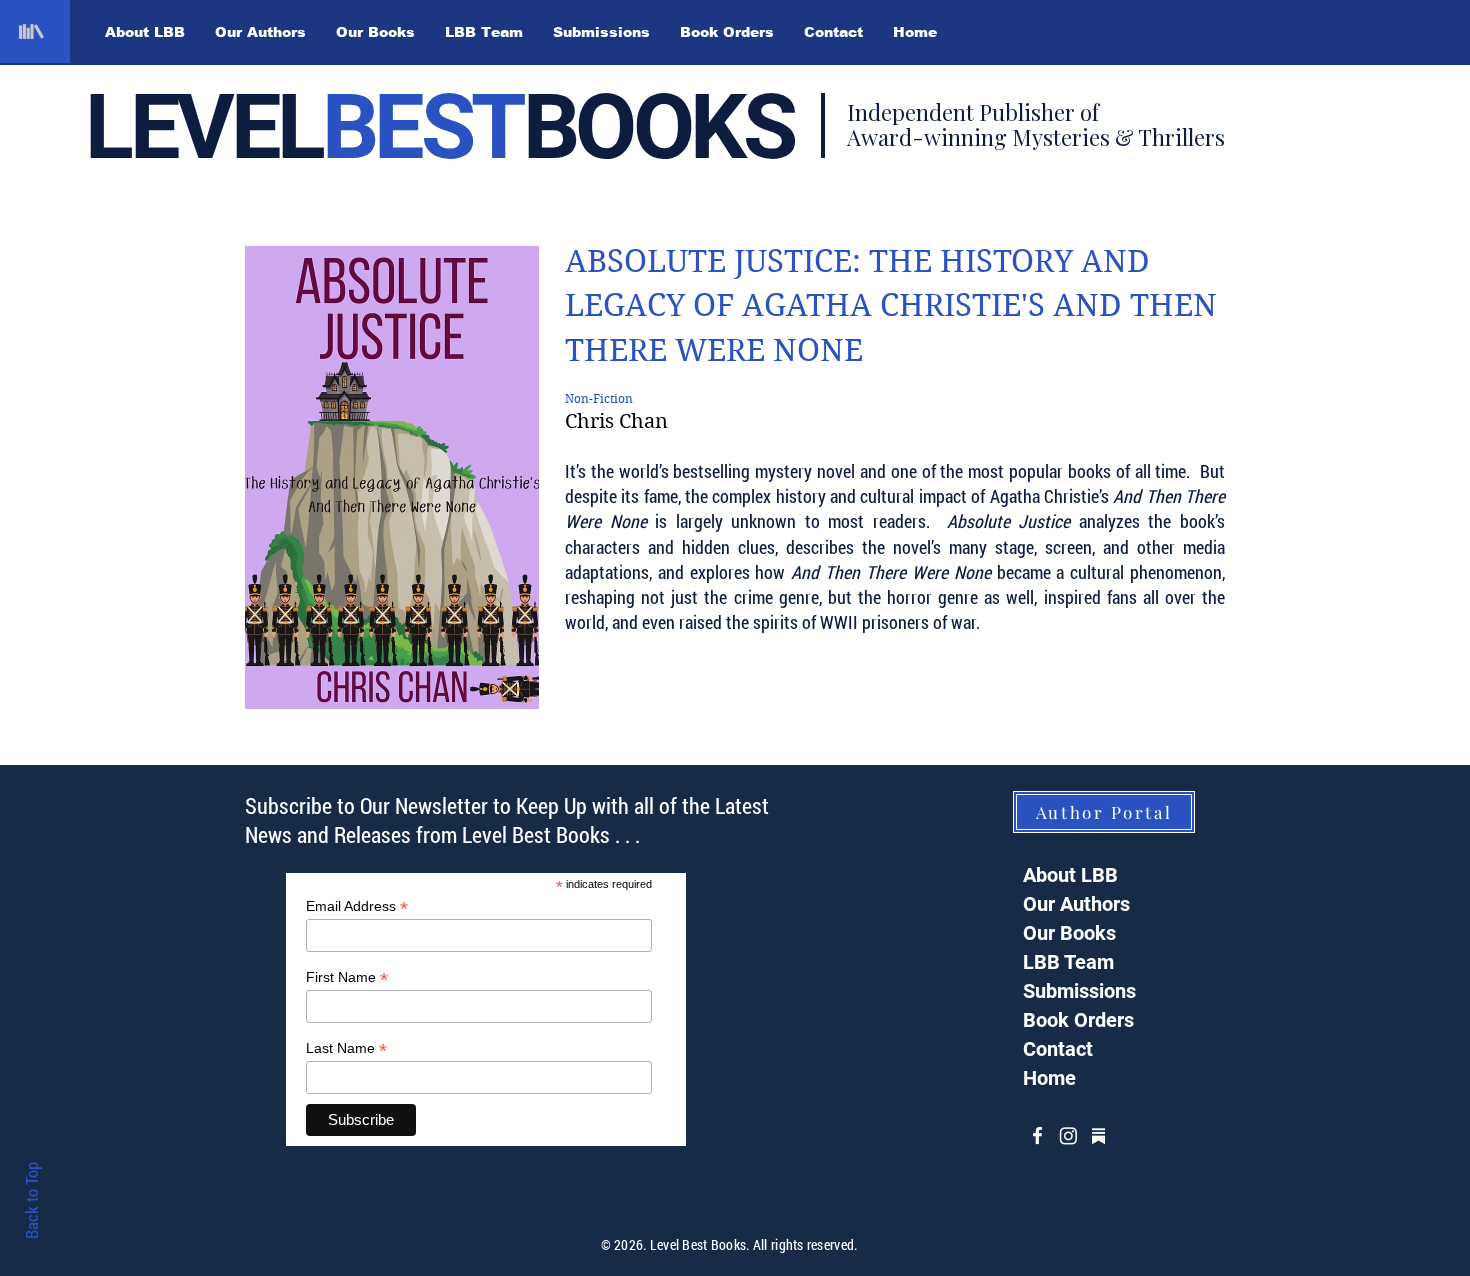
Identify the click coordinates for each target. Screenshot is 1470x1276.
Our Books (1069, 933)
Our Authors (1076, 904)
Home (1049, 1078)
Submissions (1079, 991)
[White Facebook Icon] (1037, 1135)
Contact (1058, 1049)
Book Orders (1078, 1020)
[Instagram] (1068, 1135)
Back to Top (31, 1200)
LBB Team (1068, 962)
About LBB (1070, 875)
